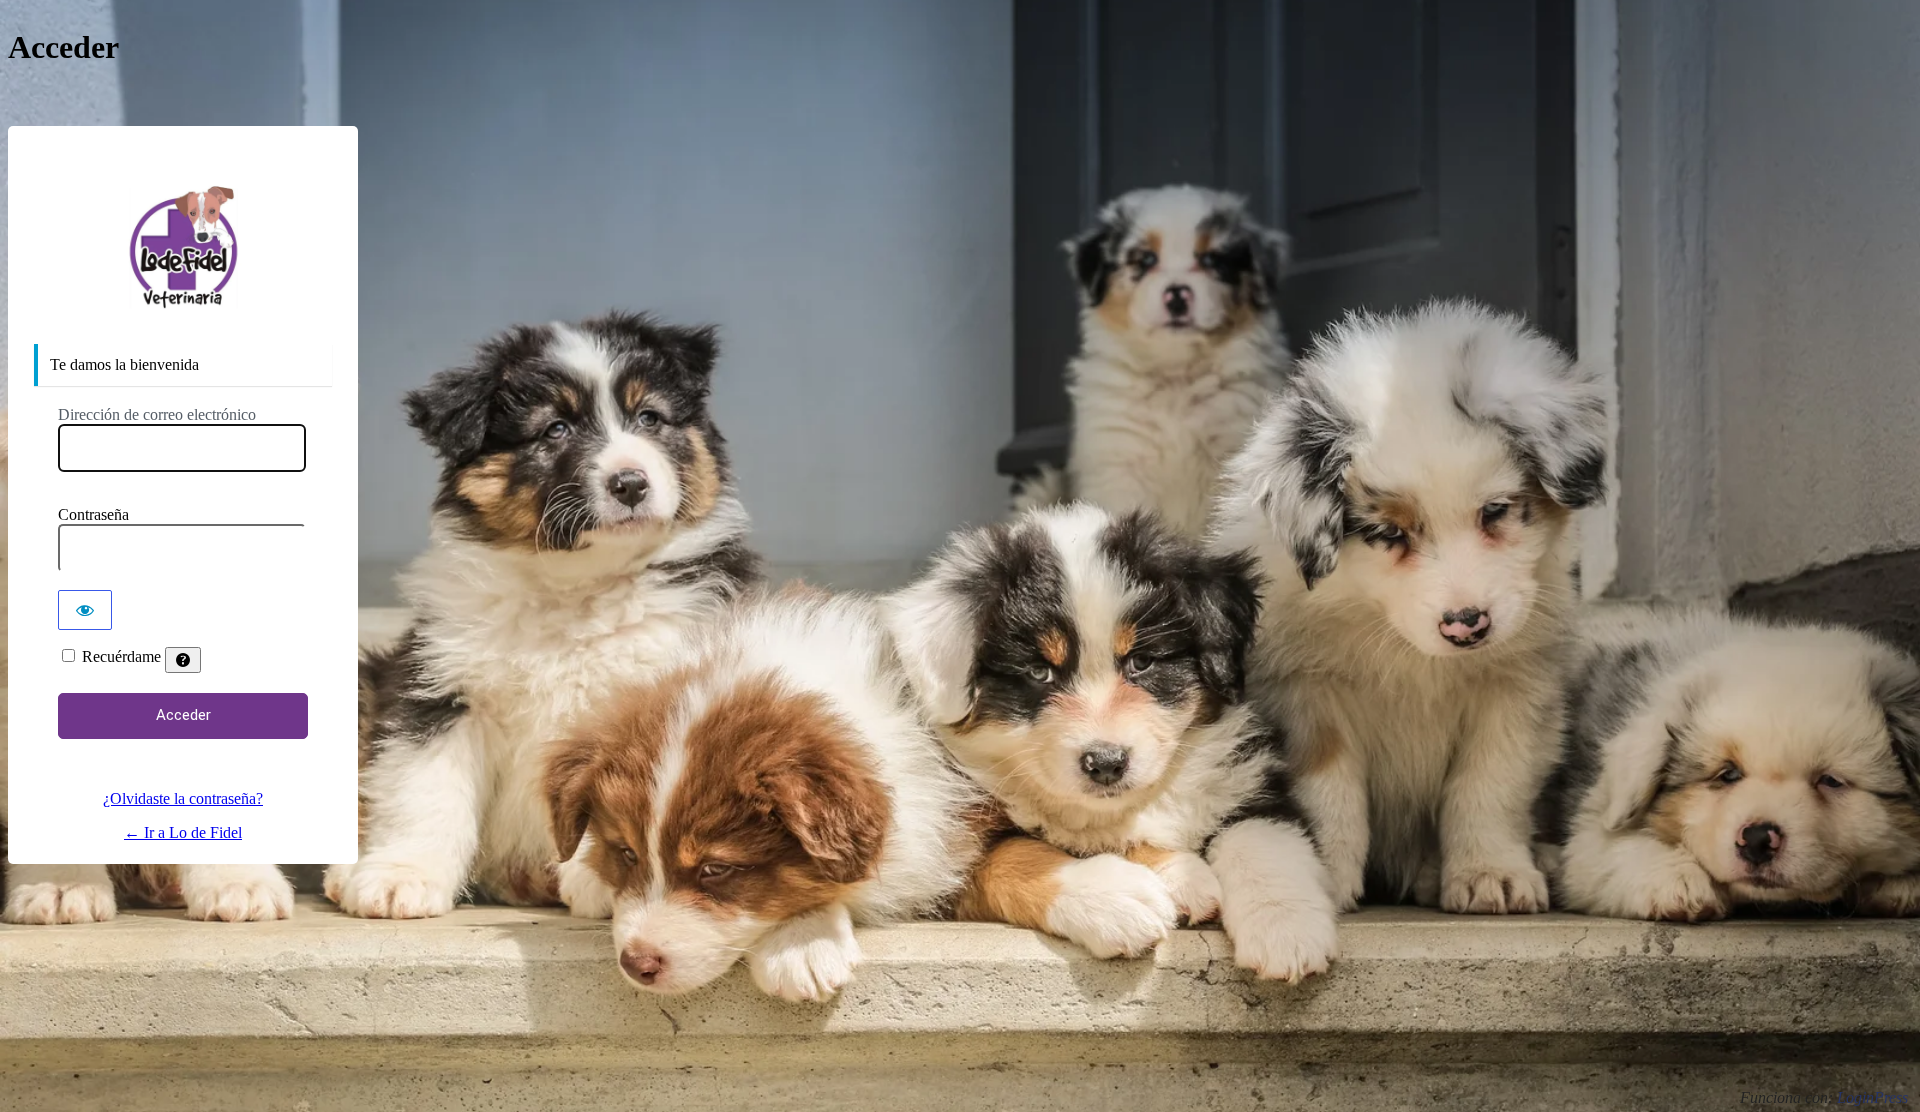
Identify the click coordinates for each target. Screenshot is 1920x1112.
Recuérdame (121, 656)
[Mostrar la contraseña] (85, 610)
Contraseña (93, 514)
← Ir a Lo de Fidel (183, 832)
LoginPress (1872, 1097)
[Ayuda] (183, 660)
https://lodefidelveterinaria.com (183, 248)
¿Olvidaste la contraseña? (183, 798)
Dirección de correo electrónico (157, 414)
